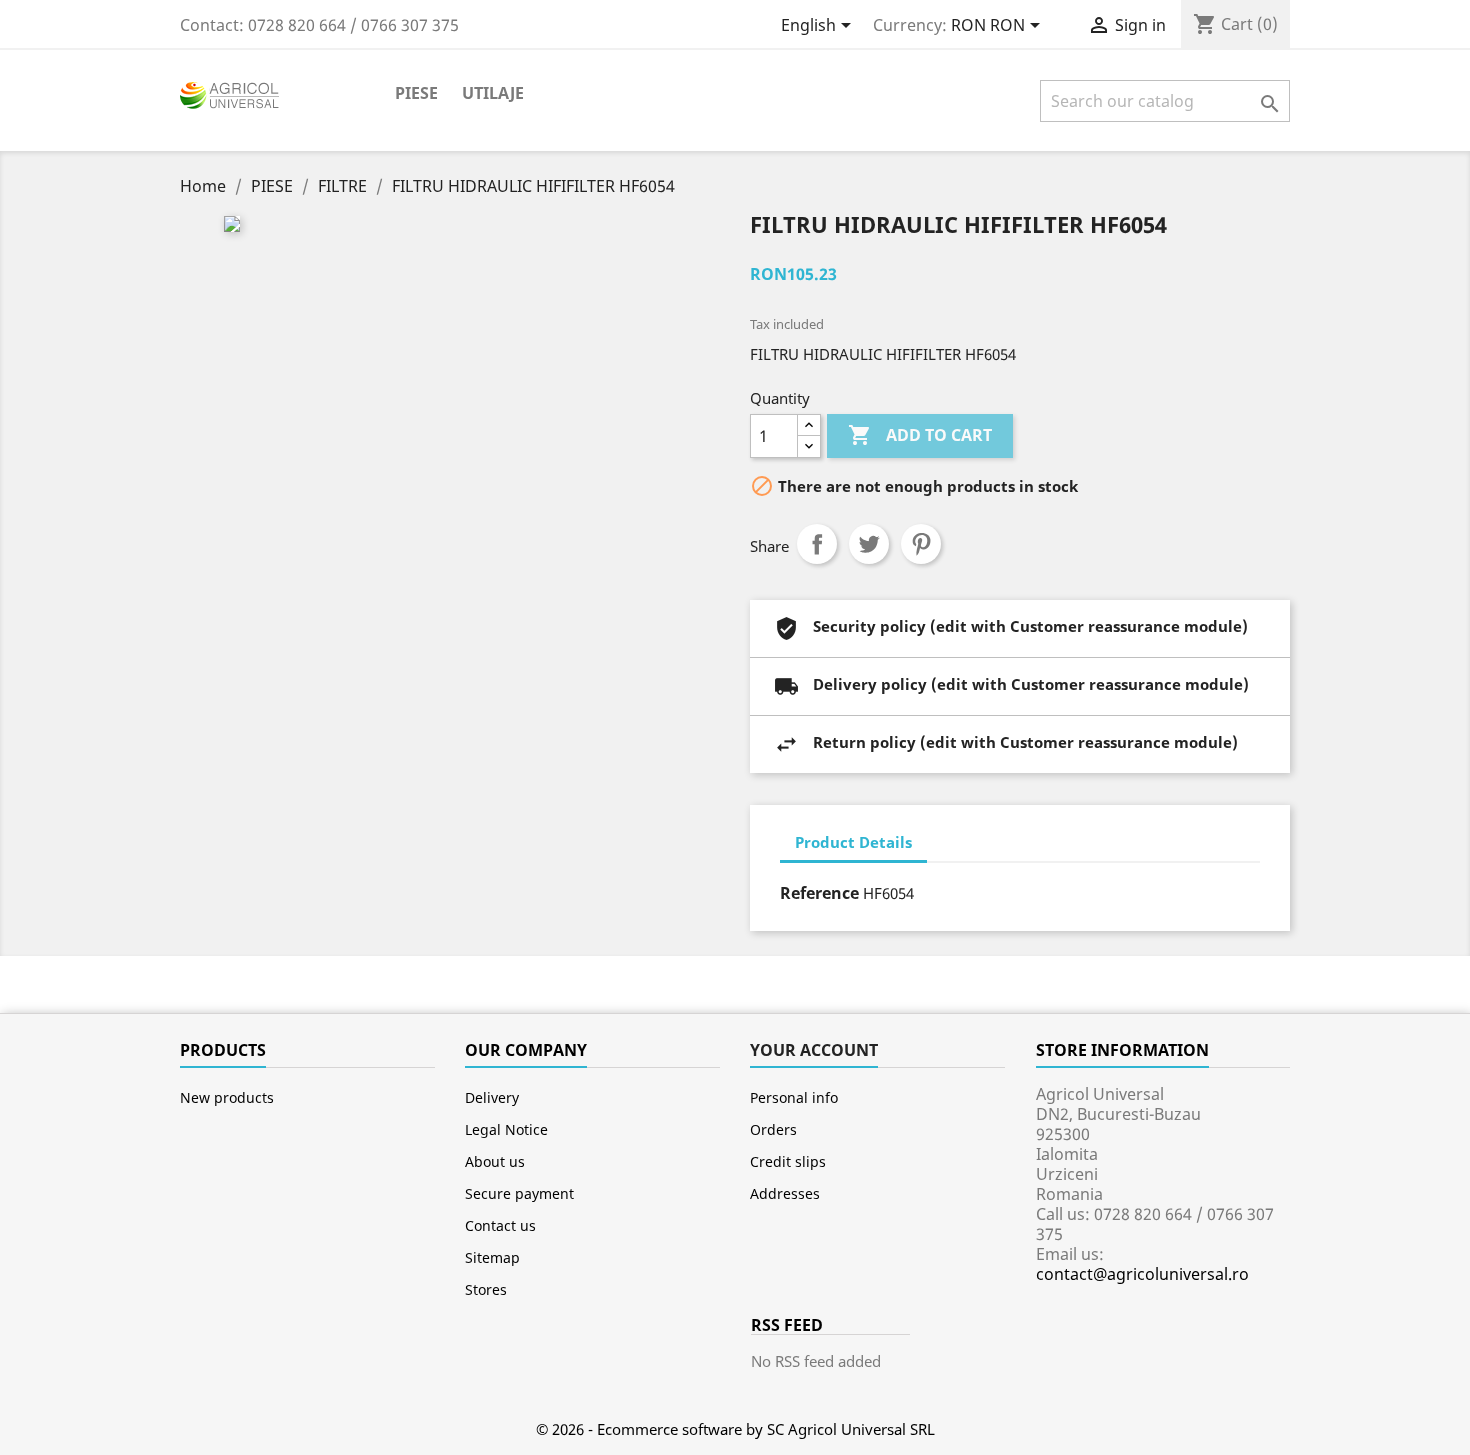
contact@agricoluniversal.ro (1142, 1274)
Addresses (785, 1193)
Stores (486, 1289)
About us (495, 1161)
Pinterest (921, 544)
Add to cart (920, 435)
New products (227, 1097)
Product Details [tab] (853, 842)
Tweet (869, 544)
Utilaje (493, 93)
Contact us (500, 1225)
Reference (819, 893)
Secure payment (519, 1193)
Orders (773, 1129)
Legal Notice (506, 1129)
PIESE (416, 93)
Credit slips (788, 1161)
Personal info (794, 1097)
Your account (814, 1050)
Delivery (492, 1097)
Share (817, 544)
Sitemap (492, 1257)
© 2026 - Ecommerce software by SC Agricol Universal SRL (735, 1429)
